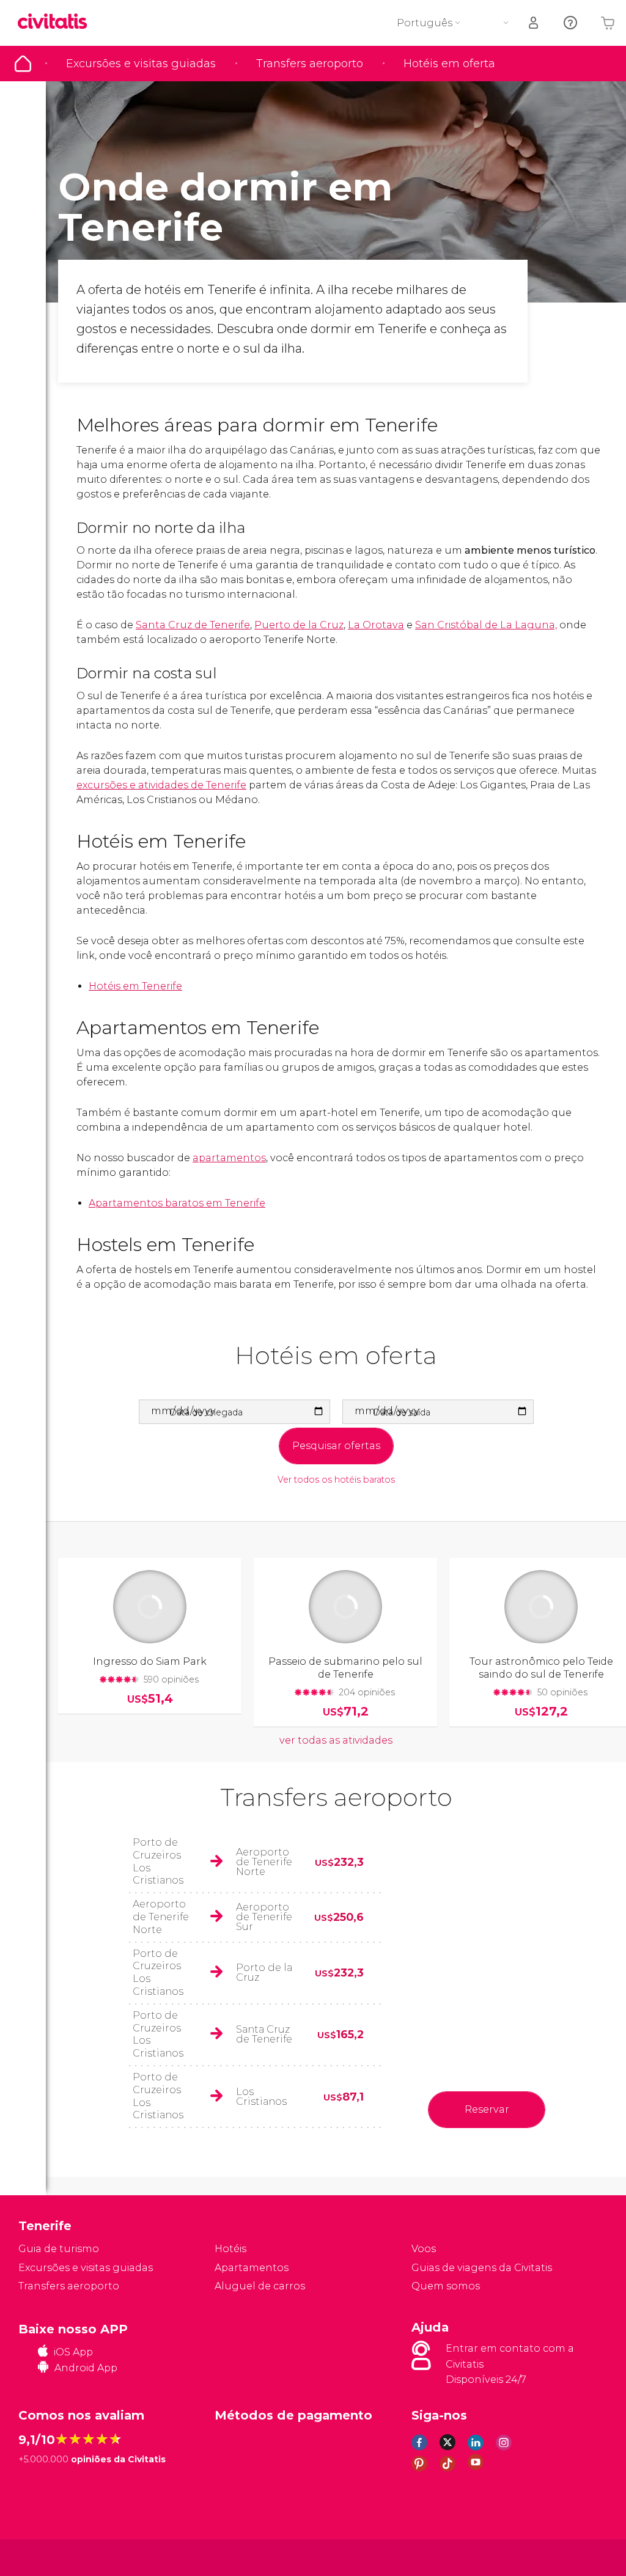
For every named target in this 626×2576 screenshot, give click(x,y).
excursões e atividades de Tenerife (161, 785)
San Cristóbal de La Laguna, (486, 625)
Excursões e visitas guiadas (141, 64)
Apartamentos (252, 2268)
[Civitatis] (43, 2557)
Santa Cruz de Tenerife (193, 625)
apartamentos (229, 1158)
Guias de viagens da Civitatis (482, 2268)
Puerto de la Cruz (299, 625)
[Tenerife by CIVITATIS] (57, 22)
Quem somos (446, 2286)
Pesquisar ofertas (336, 1446)
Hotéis (230, 2249)
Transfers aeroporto (310, 64)
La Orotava (376, 625)
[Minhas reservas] (534, 23)
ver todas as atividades (336, 1740)
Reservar (487, 2109)
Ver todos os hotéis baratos (336, 1480)
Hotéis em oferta (449, 64)
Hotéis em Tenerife (135, 986)
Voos (424, 2249)
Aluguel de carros (260, 2286)
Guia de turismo (23, 64)
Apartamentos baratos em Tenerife (177, 1203)
